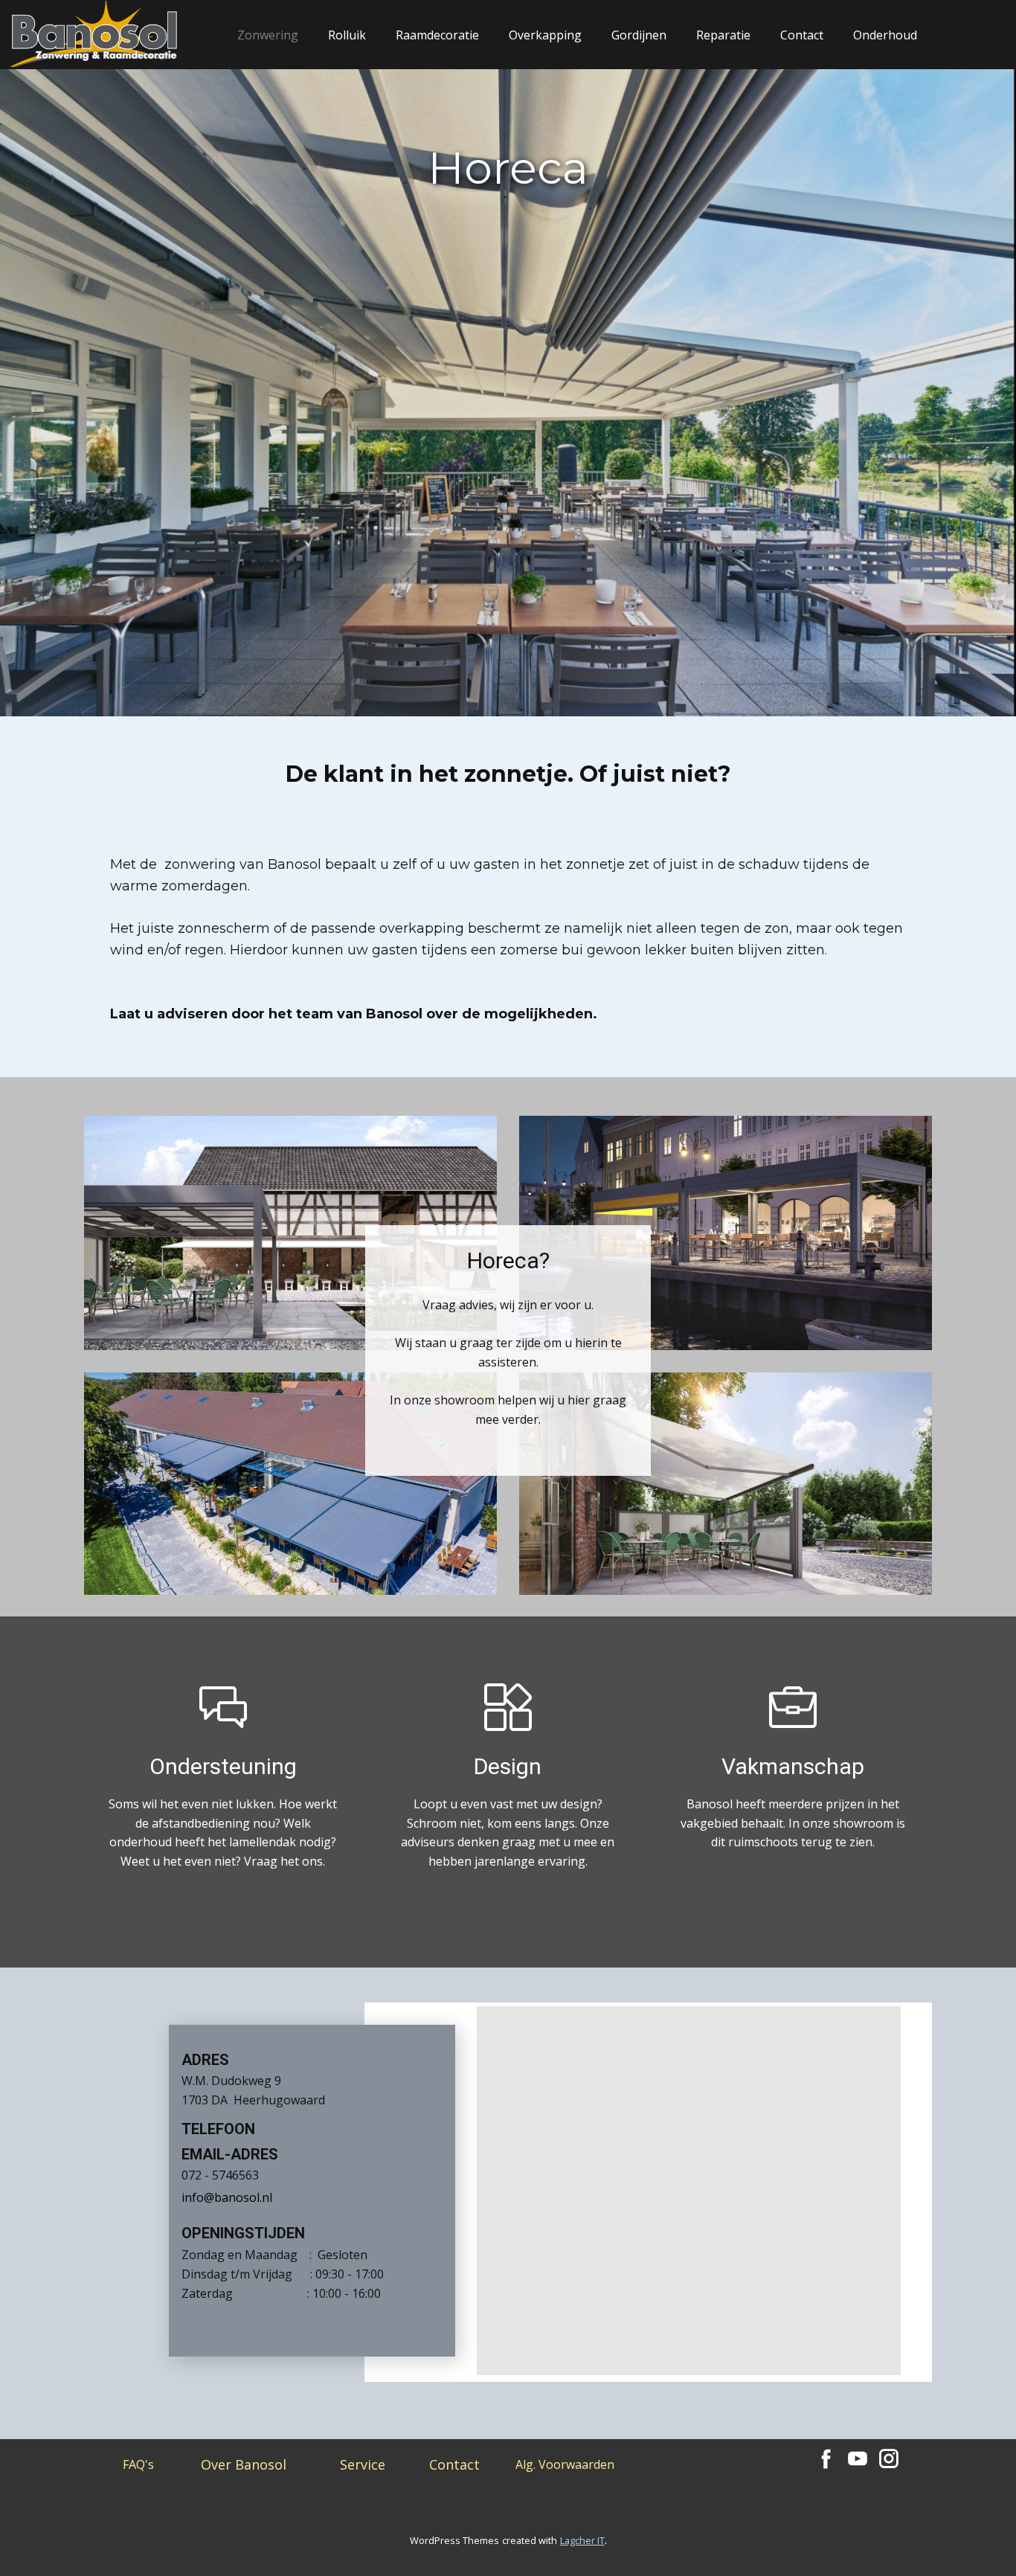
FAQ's (138, 2464)
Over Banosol (244, 2464)
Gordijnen (639, 35)
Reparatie (723, 35)
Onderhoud (885, 35)
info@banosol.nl (227, 2197)
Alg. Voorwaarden (565, 2464)
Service (363, 2464)
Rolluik (347, 35)
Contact (802, 35)
